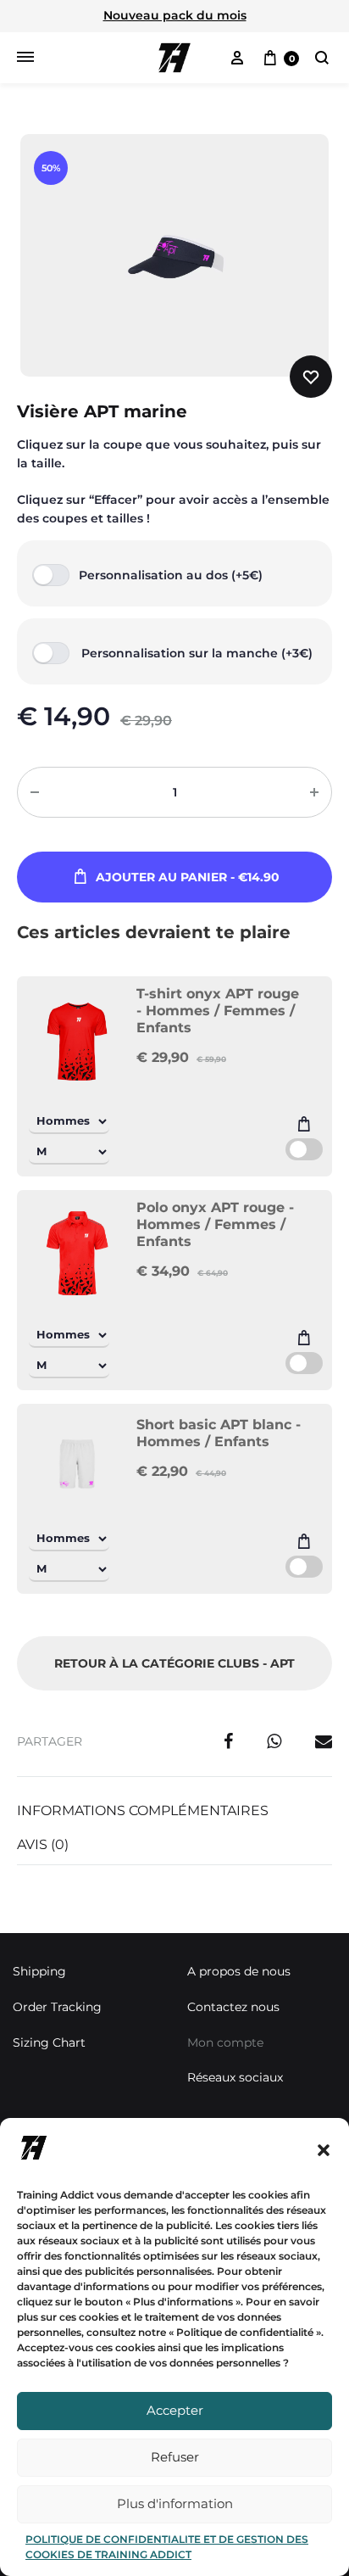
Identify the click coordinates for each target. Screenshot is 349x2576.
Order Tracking (57, 2007)
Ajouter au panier (188, 877)
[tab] (174, 1811)
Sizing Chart (49, 2042)
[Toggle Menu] (25, 58)
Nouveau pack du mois (175, 15)
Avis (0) (43, 1844)
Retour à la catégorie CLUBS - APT (174, 1663)
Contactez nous (233, 2007)
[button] (324, 2150)
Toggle (304, 1149)
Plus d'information (175, 2503)
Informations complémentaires (143, 1810)
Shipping (39, 1971)
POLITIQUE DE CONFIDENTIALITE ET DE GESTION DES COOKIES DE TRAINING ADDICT (167, 2547)
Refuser (175, 2457)
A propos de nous (239, 1971)
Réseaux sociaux (235, 2077)
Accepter (175, 2410)
